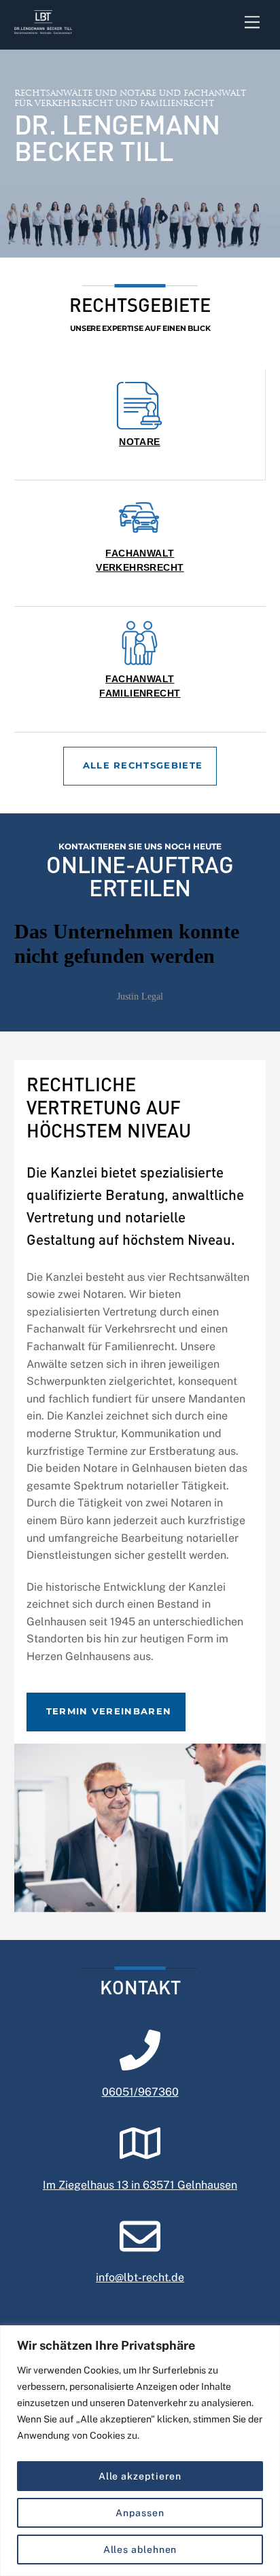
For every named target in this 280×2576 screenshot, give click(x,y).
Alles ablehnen (140, 2549)
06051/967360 (140, 2092)
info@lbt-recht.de (140, 2277)
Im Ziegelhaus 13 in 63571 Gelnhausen (140, 2185)
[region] (140, 2451)
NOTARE (140, 442)
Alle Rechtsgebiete (143, 765)
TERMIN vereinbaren (109, 1711)
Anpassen (140, 2513)
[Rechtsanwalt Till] (43, 27)
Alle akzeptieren (140, 2476)
